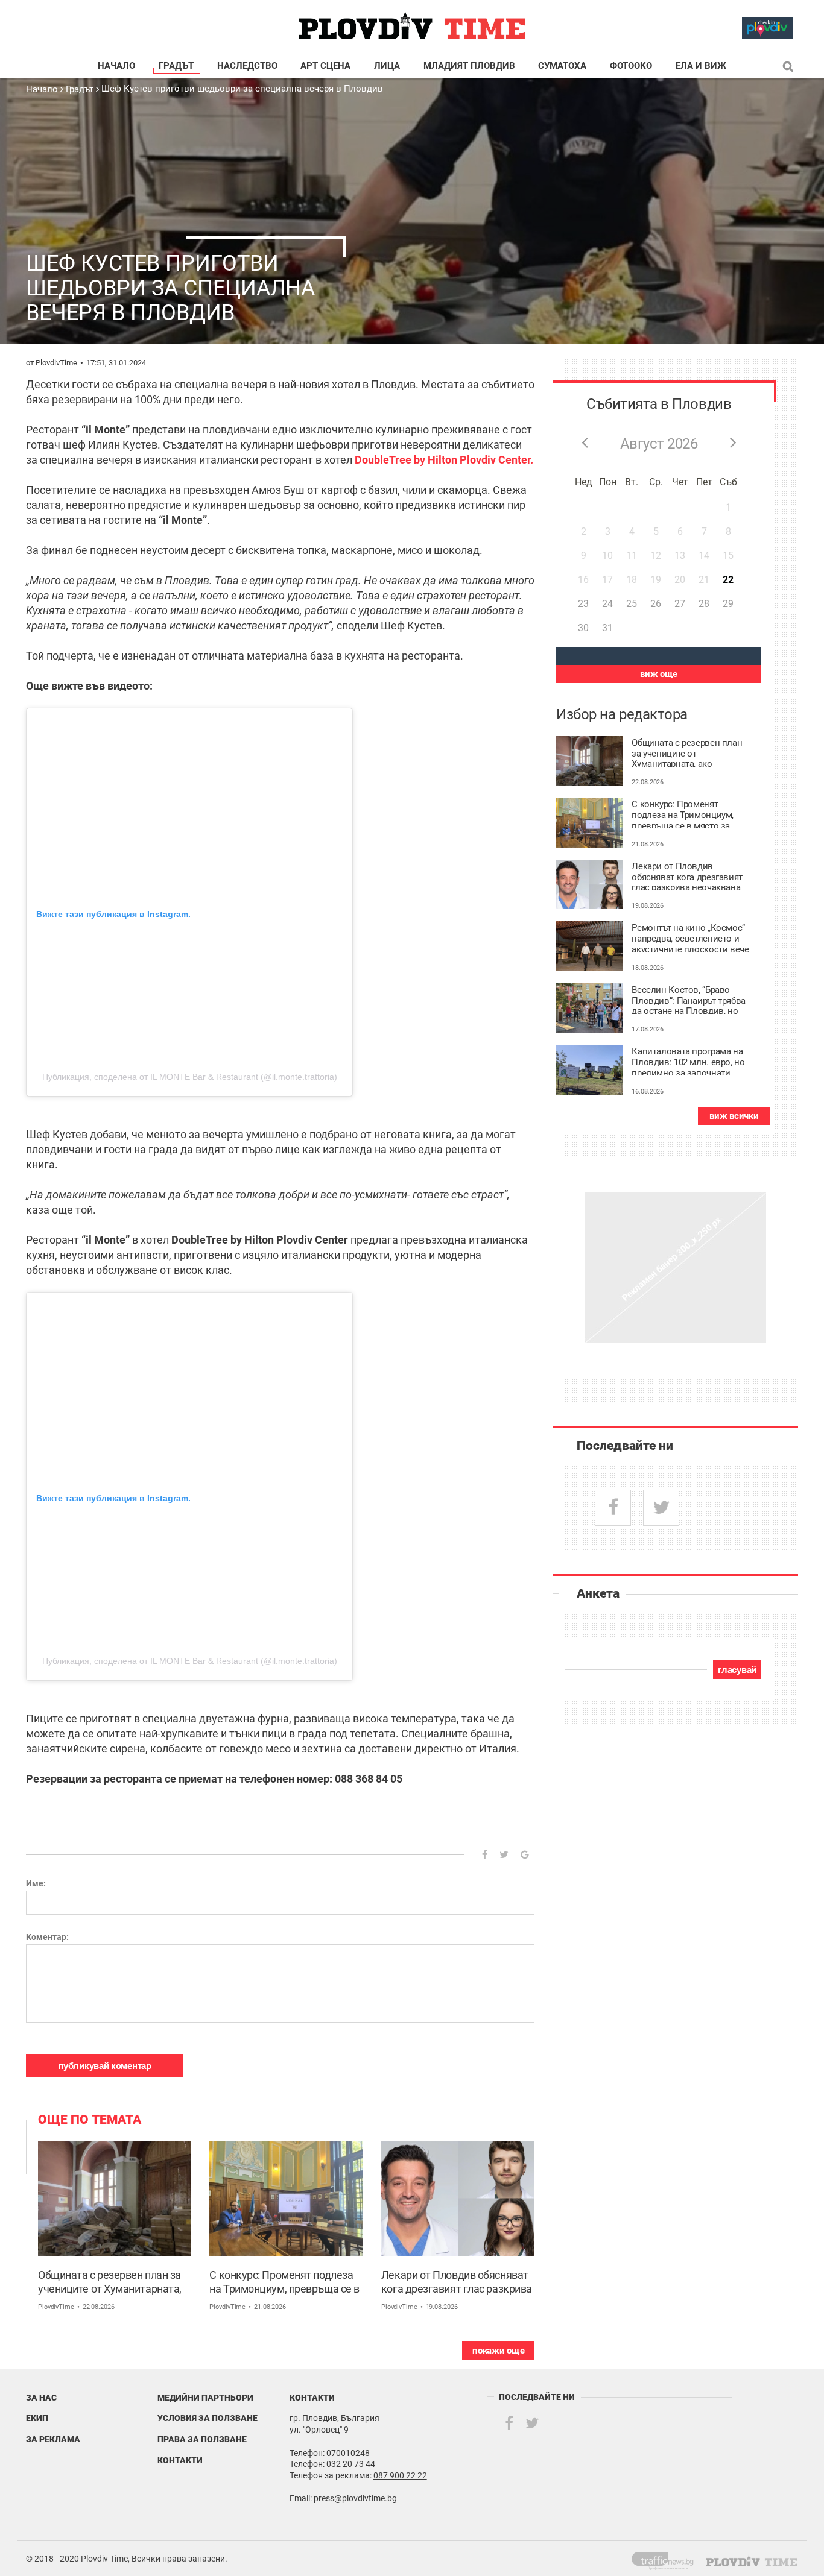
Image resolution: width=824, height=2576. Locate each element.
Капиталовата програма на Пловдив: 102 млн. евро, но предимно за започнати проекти (688, 1061)
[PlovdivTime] (667, 2559)
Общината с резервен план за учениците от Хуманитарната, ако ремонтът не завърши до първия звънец (110, 2283)
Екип (37, 2418)
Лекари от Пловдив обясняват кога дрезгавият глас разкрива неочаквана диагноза (457, 2283)
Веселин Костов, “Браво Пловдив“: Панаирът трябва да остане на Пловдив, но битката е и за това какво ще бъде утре (691, 1000)
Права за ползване (202, 2439)
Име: (36, 1883)
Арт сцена (325, 66)
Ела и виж (701, 66)
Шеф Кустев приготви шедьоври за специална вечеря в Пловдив (242, 89)
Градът (176, 66)
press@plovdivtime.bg (355, 2498)
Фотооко (631, 66)
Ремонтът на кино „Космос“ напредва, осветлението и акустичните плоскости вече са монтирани (690, 937)
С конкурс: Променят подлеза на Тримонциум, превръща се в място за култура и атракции (284, 2283)
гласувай (737, 1670)
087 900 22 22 (400, 2475)
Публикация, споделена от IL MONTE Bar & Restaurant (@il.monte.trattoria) (190, 1077)
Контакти (180, 2460)
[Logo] (412, 25)
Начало (116, 66)
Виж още (659, 674)
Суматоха (562, 66)
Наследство (247, 66)
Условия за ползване (208, 2418)
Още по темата (90, 2120)
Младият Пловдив (469, 66)
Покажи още (498, 2351)
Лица (387, 66)
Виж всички (734, 1116)
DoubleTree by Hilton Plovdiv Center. (444, 460)
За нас (41, 2398)
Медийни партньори (205, 2398)
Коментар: (47, 1937)
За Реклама (53, 2439)
